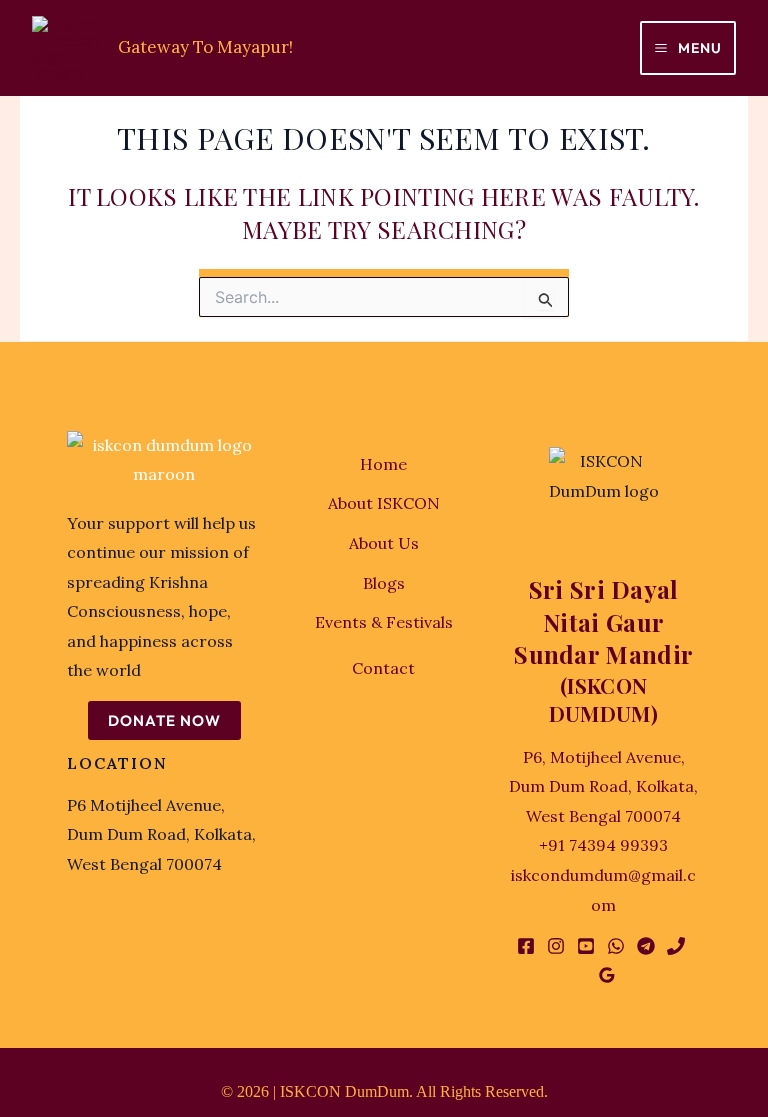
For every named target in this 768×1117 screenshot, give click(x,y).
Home (383, 464)
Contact (383, 668)
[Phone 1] (676, 946)
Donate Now (164, 720)
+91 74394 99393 (603, 845)
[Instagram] (556, 946)
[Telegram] (646, 946)
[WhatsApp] (616, 946)
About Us (384, 543)
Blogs (384, 583)
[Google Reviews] (607, 975)
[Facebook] (526, 946)
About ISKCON (384, 503)
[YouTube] (586, 946)
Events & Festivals (384, 622)
